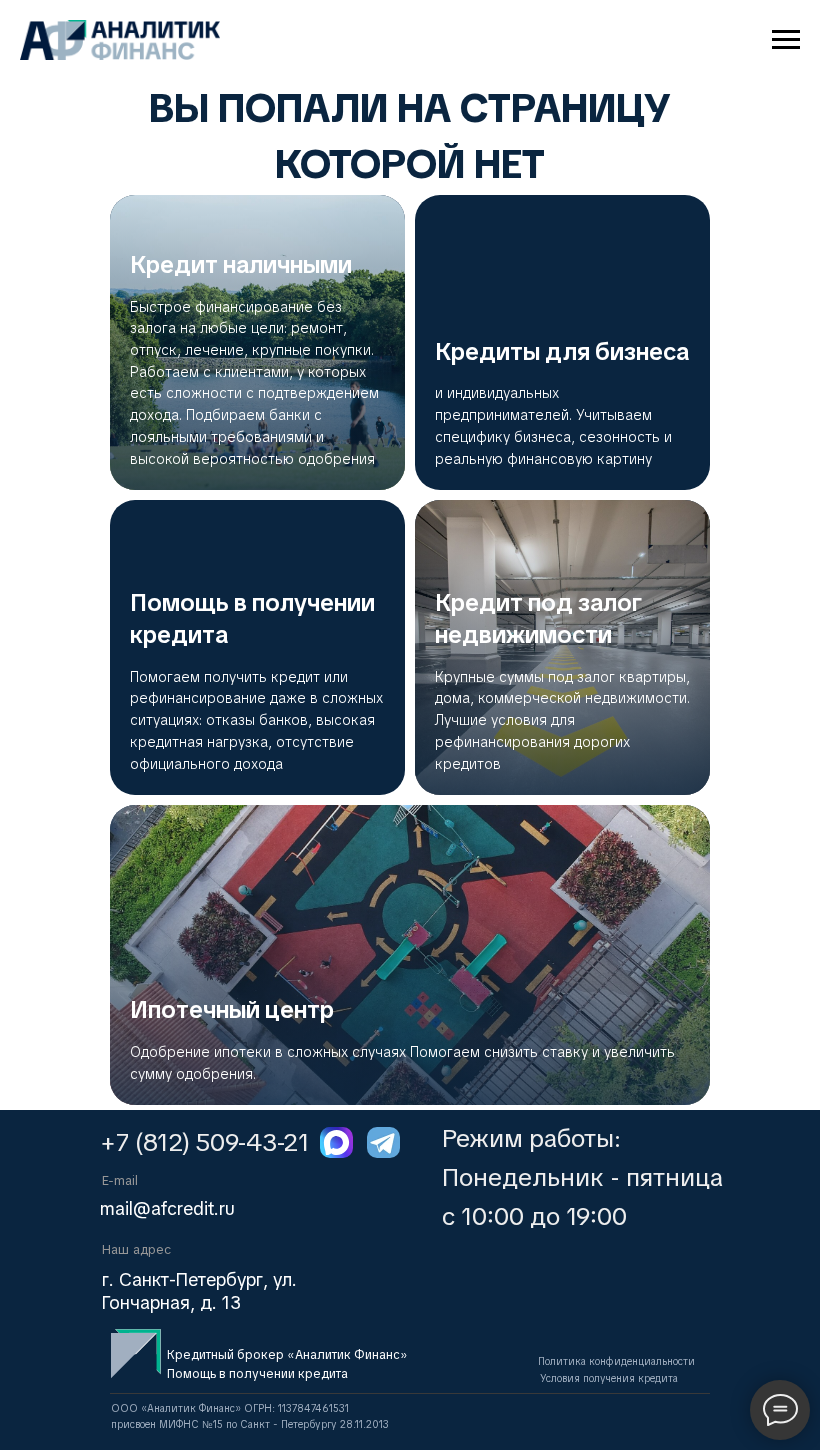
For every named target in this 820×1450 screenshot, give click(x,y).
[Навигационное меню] (786, 40)
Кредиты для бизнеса (562, 351)
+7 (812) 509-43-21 (204, 1142)
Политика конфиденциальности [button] (616, 1361)
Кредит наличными (241, 264)
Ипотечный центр (232, 1009)
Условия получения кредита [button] (609, 1378)
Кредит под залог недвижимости (538, 618)
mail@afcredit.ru (167, 1208)
